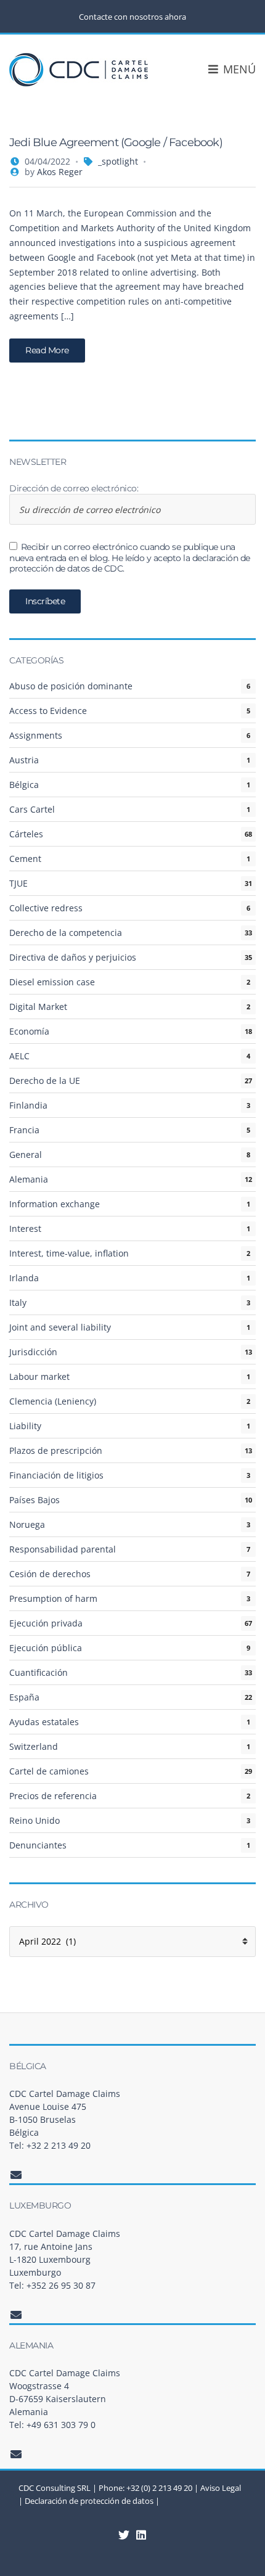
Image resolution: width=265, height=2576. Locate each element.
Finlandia (28, 1105)
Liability (25, 1426)
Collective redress (46, 908)
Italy (18, 1302)
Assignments (36, 735)
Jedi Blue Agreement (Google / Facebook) (116, 142)
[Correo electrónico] (16, 2175)
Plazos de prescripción (56, 1450)
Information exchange (55, 1204)
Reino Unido (35, 1820)
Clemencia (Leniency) (53, 1401)
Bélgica (24, 785)
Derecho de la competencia (66, 933)
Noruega (27, 1524)
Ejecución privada (46, 1623)
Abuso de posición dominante (71, 686)
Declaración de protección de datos (89, 2501)
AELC (19, 1056)
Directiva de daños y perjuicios (73, 957)
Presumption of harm (53, 1598)
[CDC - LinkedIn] (124, 2535)
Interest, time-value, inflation (69, 1253)
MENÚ (238, 69)
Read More (47, 350)
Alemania (29, 1179)
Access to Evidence (48, 711)
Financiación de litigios (56, 1475)
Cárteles (26, 834)
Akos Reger (60, 172)
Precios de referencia (53, 1796)
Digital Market (38, 1007)
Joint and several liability (60, 1327)
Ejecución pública (46, 1648)
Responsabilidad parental (63, 1549)
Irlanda (24, 1278)
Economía (29, 1031)
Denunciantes (38, 1845)
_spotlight (118, 161)
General (26, 1155)
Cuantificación (39, 1672)
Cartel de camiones (49, 1771)
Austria (24, 760)
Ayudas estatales (44, 1722)
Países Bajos (35, 1500)
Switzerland (34, 1746)
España (24, 1697)
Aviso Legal (221, 2488)
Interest (25, 1229)
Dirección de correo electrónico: (74, 489)
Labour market (39, 1376)
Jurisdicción (33, 1352)
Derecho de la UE (45, 1081)
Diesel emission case (52, 982)
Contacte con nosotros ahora (132, 17)
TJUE (18, 883)
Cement (25, 859)
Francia (24, 1130)
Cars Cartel (32, 809)
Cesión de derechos (50, 1574)
